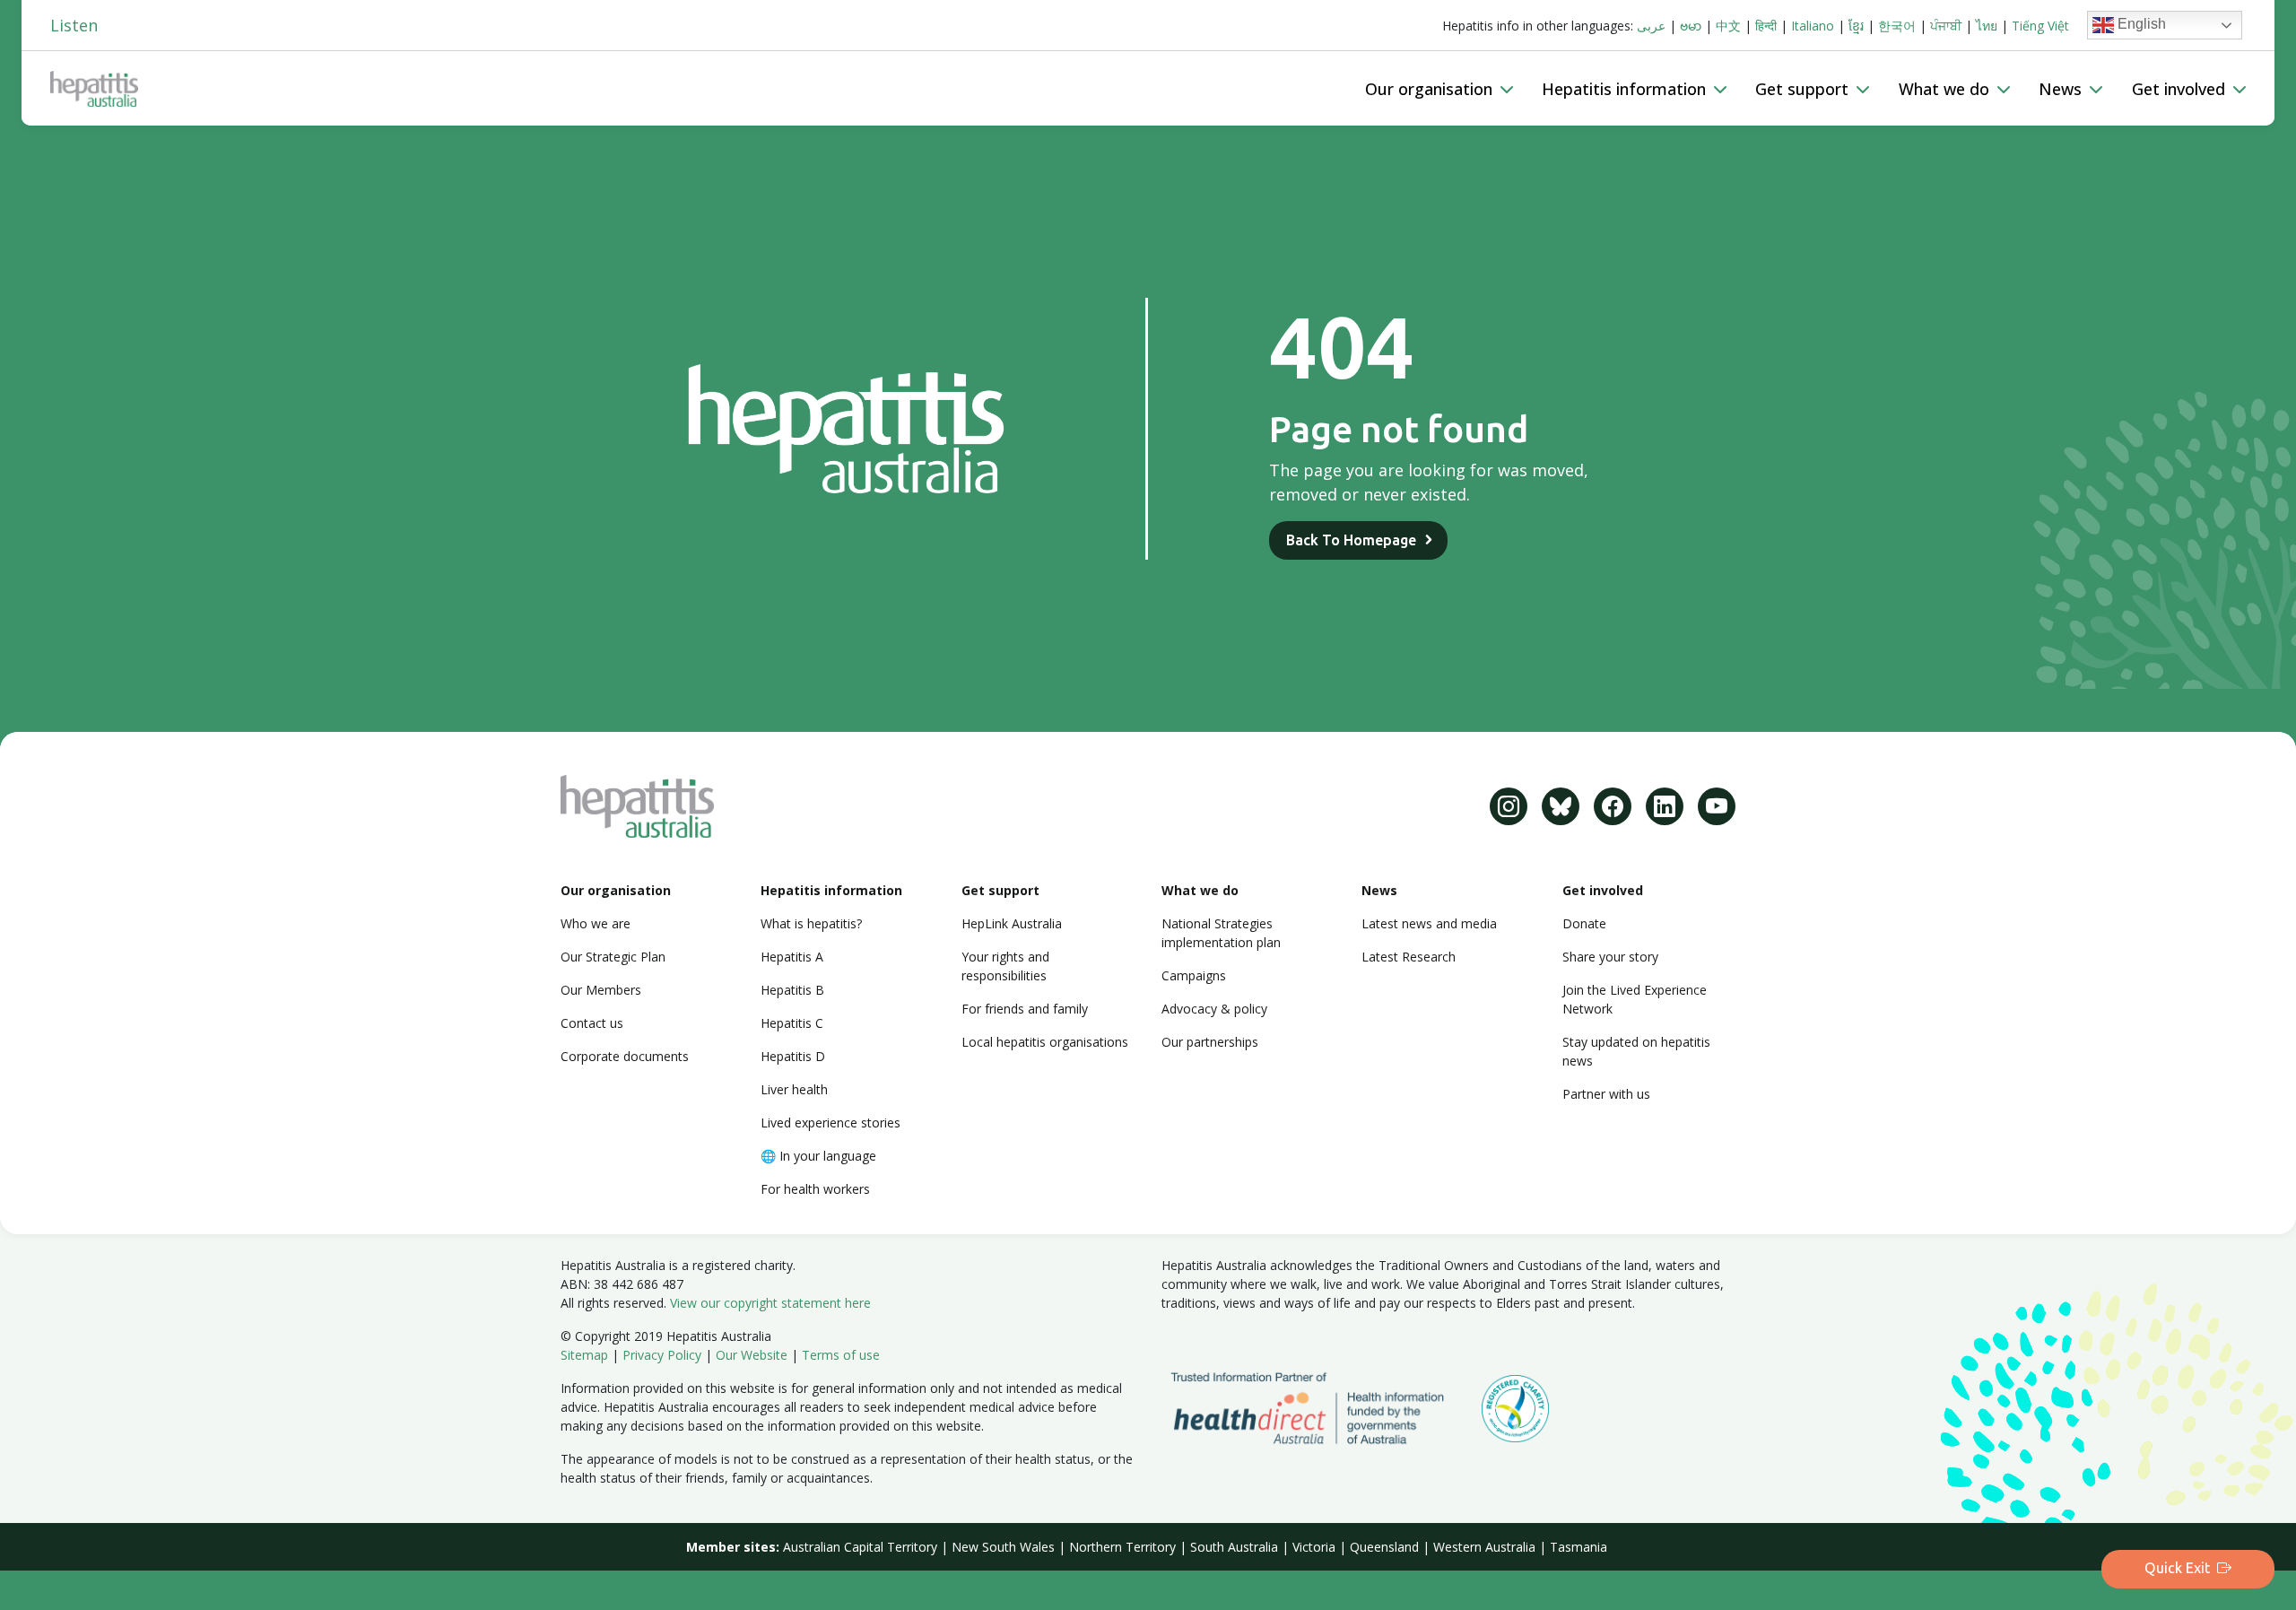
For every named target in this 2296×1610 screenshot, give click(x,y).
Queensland (1384, 1547)
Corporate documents (625, 1056)
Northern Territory (1122, 1547)
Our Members (601, 990)
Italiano (1813, 26)
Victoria (1314, 1547)
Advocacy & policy (1214, 1009)
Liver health (794, 1089)
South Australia (1234, 1547)
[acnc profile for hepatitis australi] (1515, 1407)
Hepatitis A (792, 957)
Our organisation (616, 890)
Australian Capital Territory (860, 1547)
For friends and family (1025, 1009)
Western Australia (1484, 1547)
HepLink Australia (1012, 923)
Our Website (752, 1355)
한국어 (1897, 26)
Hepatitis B (792, 990)
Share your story (1610, 957)
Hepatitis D (793, 1056)
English (2140, 24)
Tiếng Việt (2040, 26)
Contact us (592, 1023)
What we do (1200, 890)
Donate (1584, 923)
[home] (700, 89)
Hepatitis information (831, 890)
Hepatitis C (792, 1023)
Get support (1000, 890)
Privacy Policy (662, 1355)
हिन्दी (1766, 26)
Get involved (1603, 890)
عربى (1651, 26)
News (1379, 890)
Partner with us (1606, 1094)
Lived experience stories (831, 1123)
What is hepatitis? (811, 923)
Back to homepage (1351, 540)
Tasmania (1578, 1547)
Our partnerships (1210, 1042)
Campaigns (1194, 975)
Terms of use (841, 1355)
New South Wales (1003, 1547)
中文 (1728, 26)
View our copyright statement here (770, 1303)
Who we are (596, 923)
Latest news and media (1429, 923)
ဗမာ (1691, 26)
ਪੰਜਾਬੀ (1946, 26)
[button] (1439, 89)
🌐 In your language (818, 1156)
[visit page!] (1509, 806)
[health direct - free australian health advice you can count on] (1322, 1407)
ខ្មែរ (1856, 26)
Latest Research (1409, 957)
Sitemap (584, 1355)
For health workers (815, 1189)
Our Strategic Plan (613, 957)
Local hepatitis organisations (1045, 1042)
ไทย (1987, 26)
